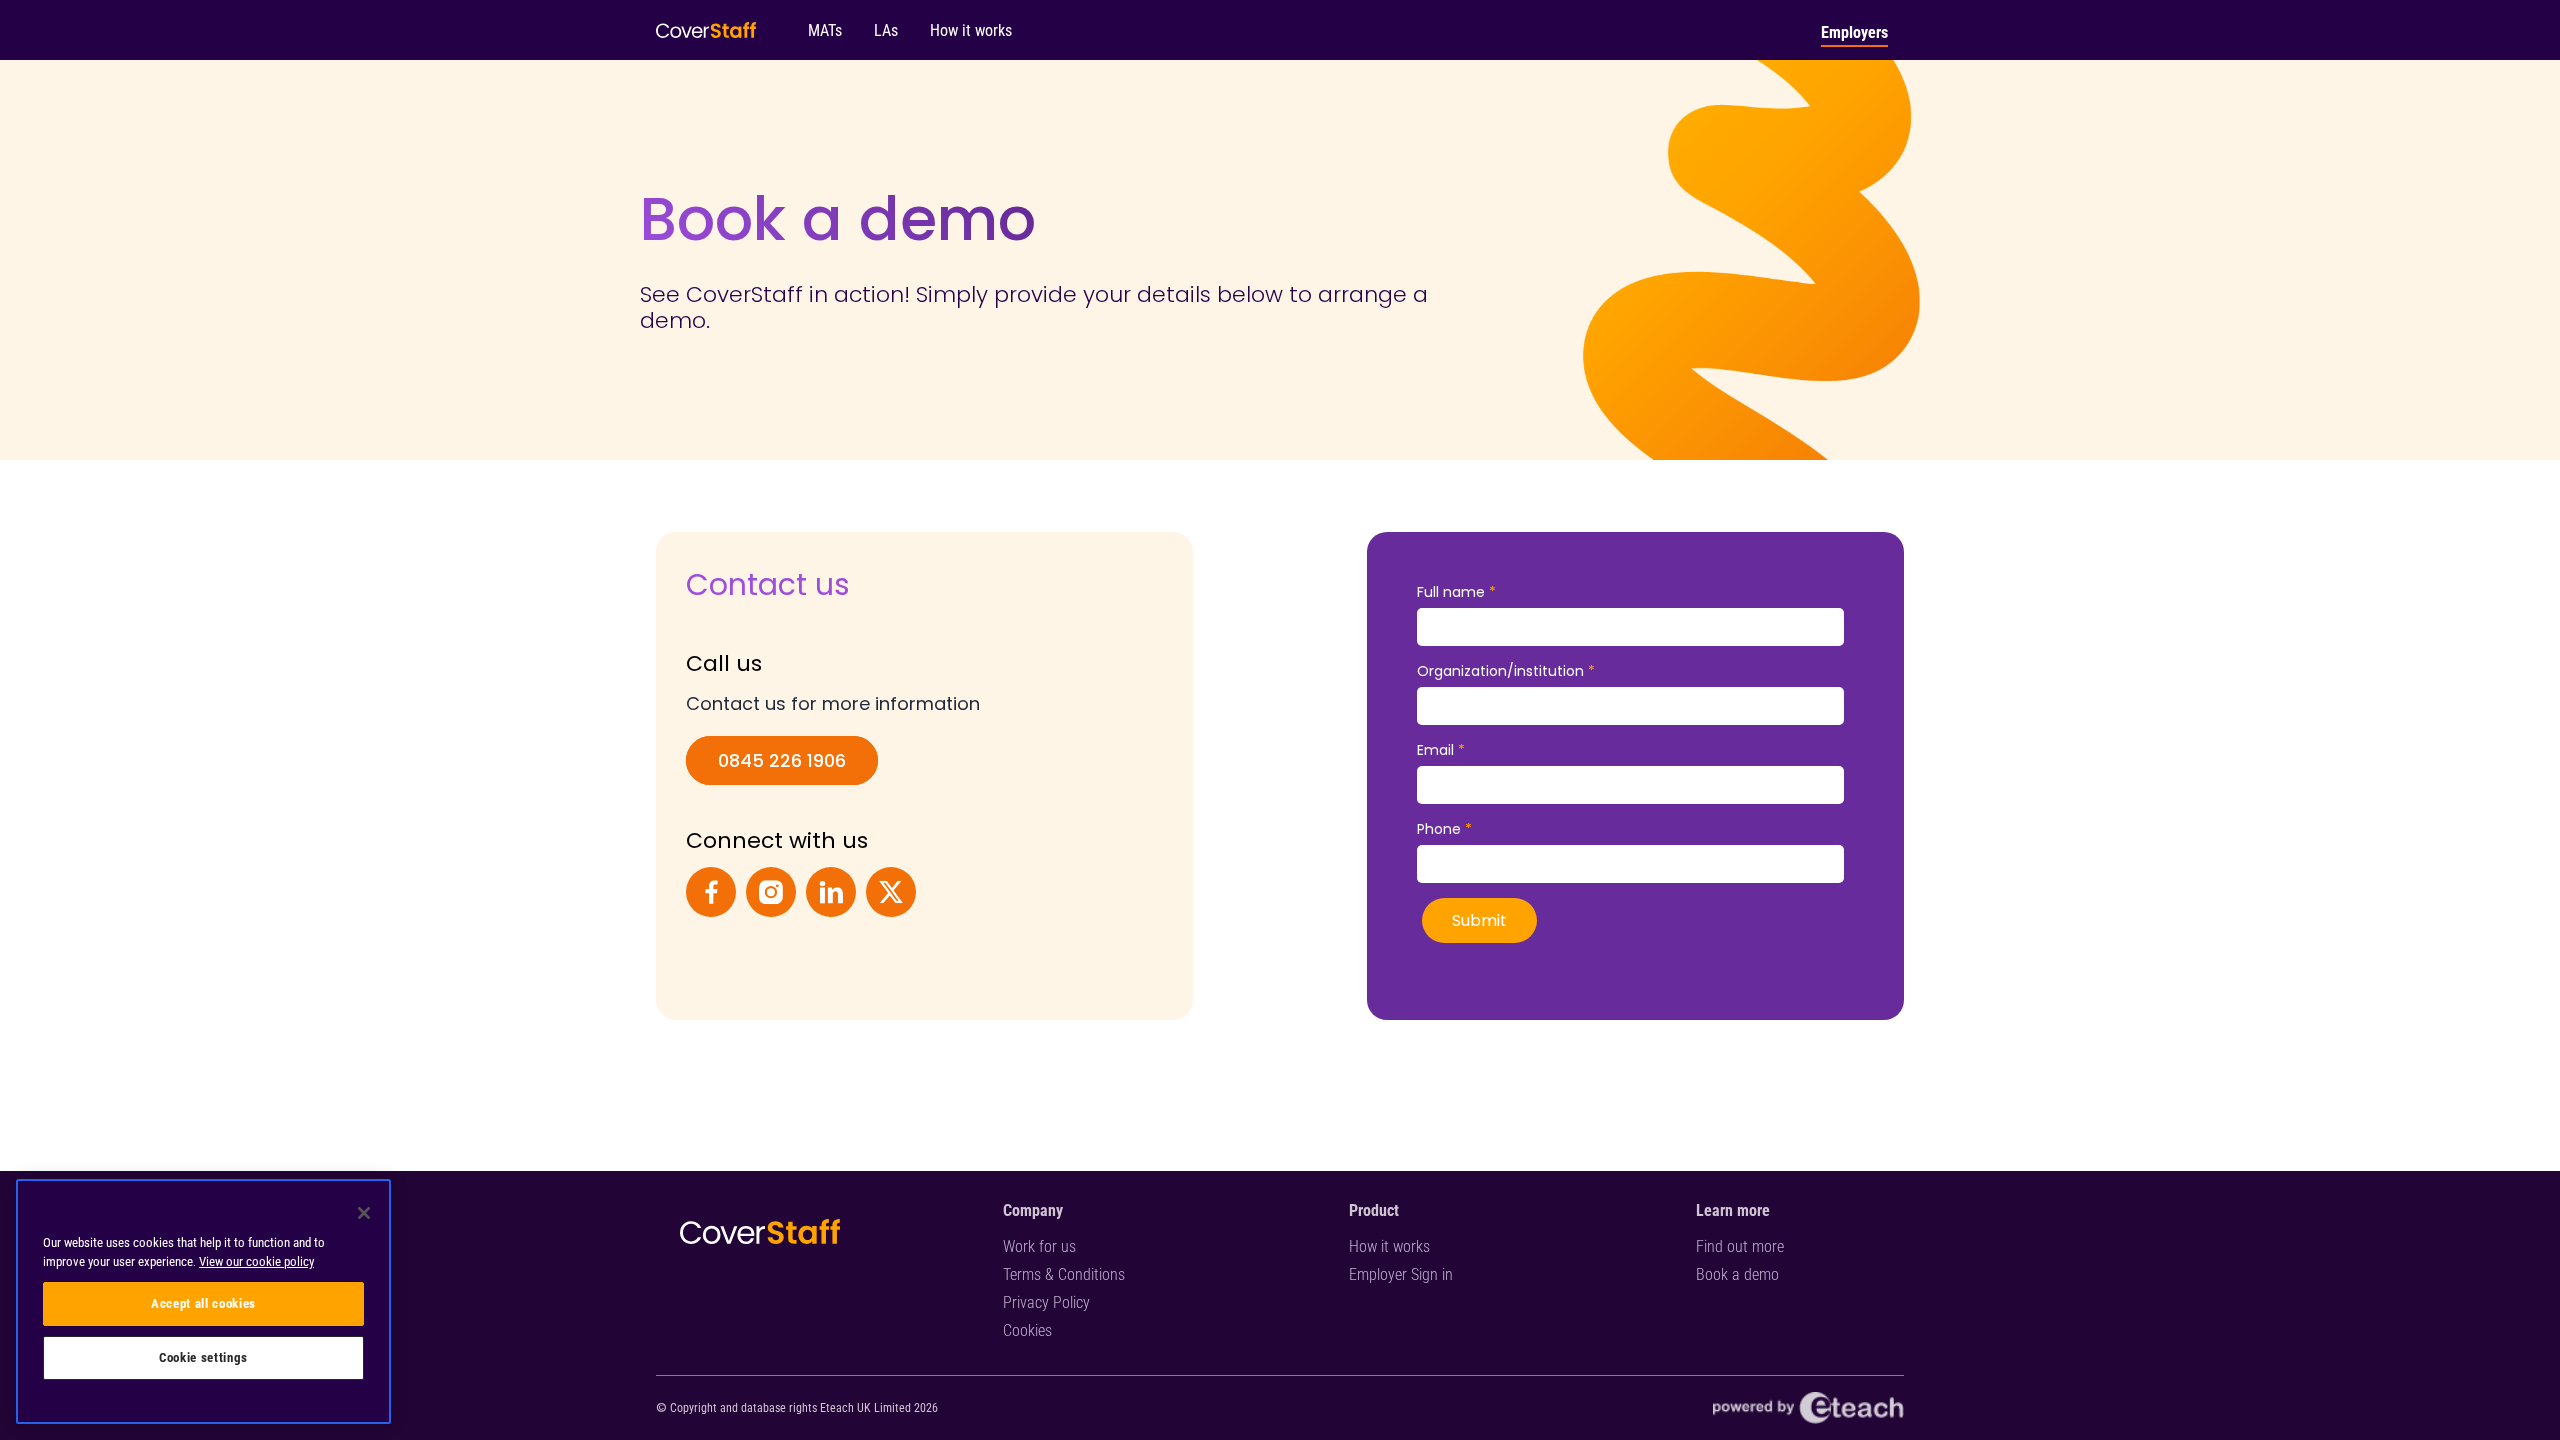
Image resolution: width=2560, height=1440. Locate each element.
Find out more (1740, 1246)
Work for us (1039, 1246)
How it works (1389, 1246)
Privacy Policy (1046, 1302)
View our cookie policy (256, 1261)
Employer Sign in (1401, 1274)
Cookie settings (203, 1357)
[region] (203, 1301)
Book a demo (1737, 1274)
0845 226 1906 (782, 760)
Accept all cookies (203, 1303)
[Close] (364, 1213)
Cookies (1027, 1330)
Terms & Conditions (1064, 1274)
